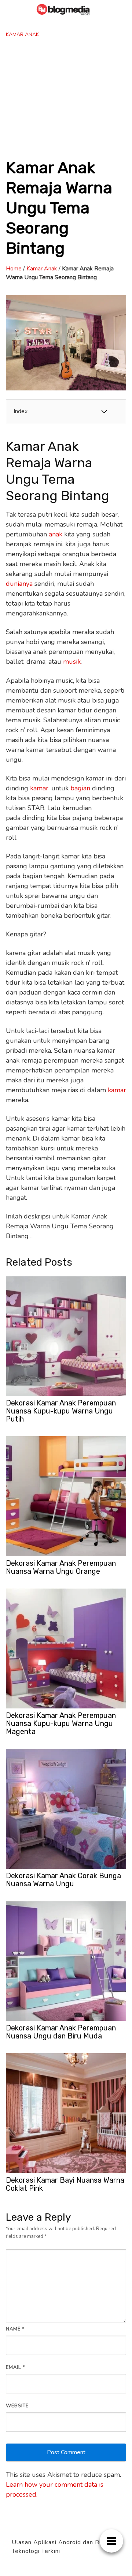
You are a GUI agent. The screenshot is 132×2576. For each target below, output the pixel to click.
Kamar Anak (22, 35)
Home (14, 269)
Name (15, 2329)
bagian (80, 788)
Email (16, 2367)
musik (72, 662)
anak (56, 534)
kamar (39, 788)
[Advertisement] (66, 98)
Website (17, 2406)
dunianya (19, 584)
